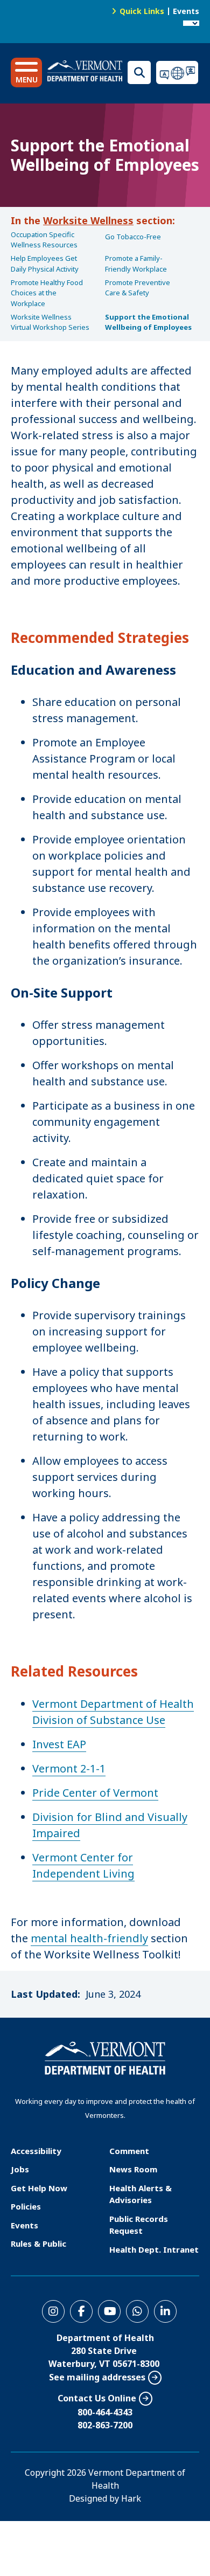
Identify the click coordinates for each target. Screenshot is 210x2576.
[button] (26, 72)
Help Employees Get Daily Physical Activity (45, 264)
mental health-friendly (89, 1938)
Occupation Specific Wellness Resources (44, 240)
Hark (131, 2498)
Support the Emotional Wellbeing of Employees (148, 322)
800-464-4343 (105, 2412)
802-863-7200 (105, 2425)
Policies (26, 2206)
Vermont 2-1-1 (69, 1768)
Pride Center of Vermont (95, 1793)
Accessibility (36, 2151)
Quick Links (142, 11)
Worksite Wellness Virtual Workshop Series (50, 322)
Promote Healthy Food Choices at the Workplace (47, 293)
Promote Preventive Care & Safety (138, 288)
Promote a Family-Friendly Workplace (136, 264)
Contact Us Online (97, 2398)
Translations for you (178, 72)
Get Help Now (39, 2188)
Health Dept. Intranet (154, 2249)
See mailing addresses (97, 2377)
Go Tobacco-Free (133, 237)
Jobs (20, 2169)
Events (186, 11)
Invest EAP (59, 1744)
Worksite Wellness (88, 220)
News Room (133, 2169)
